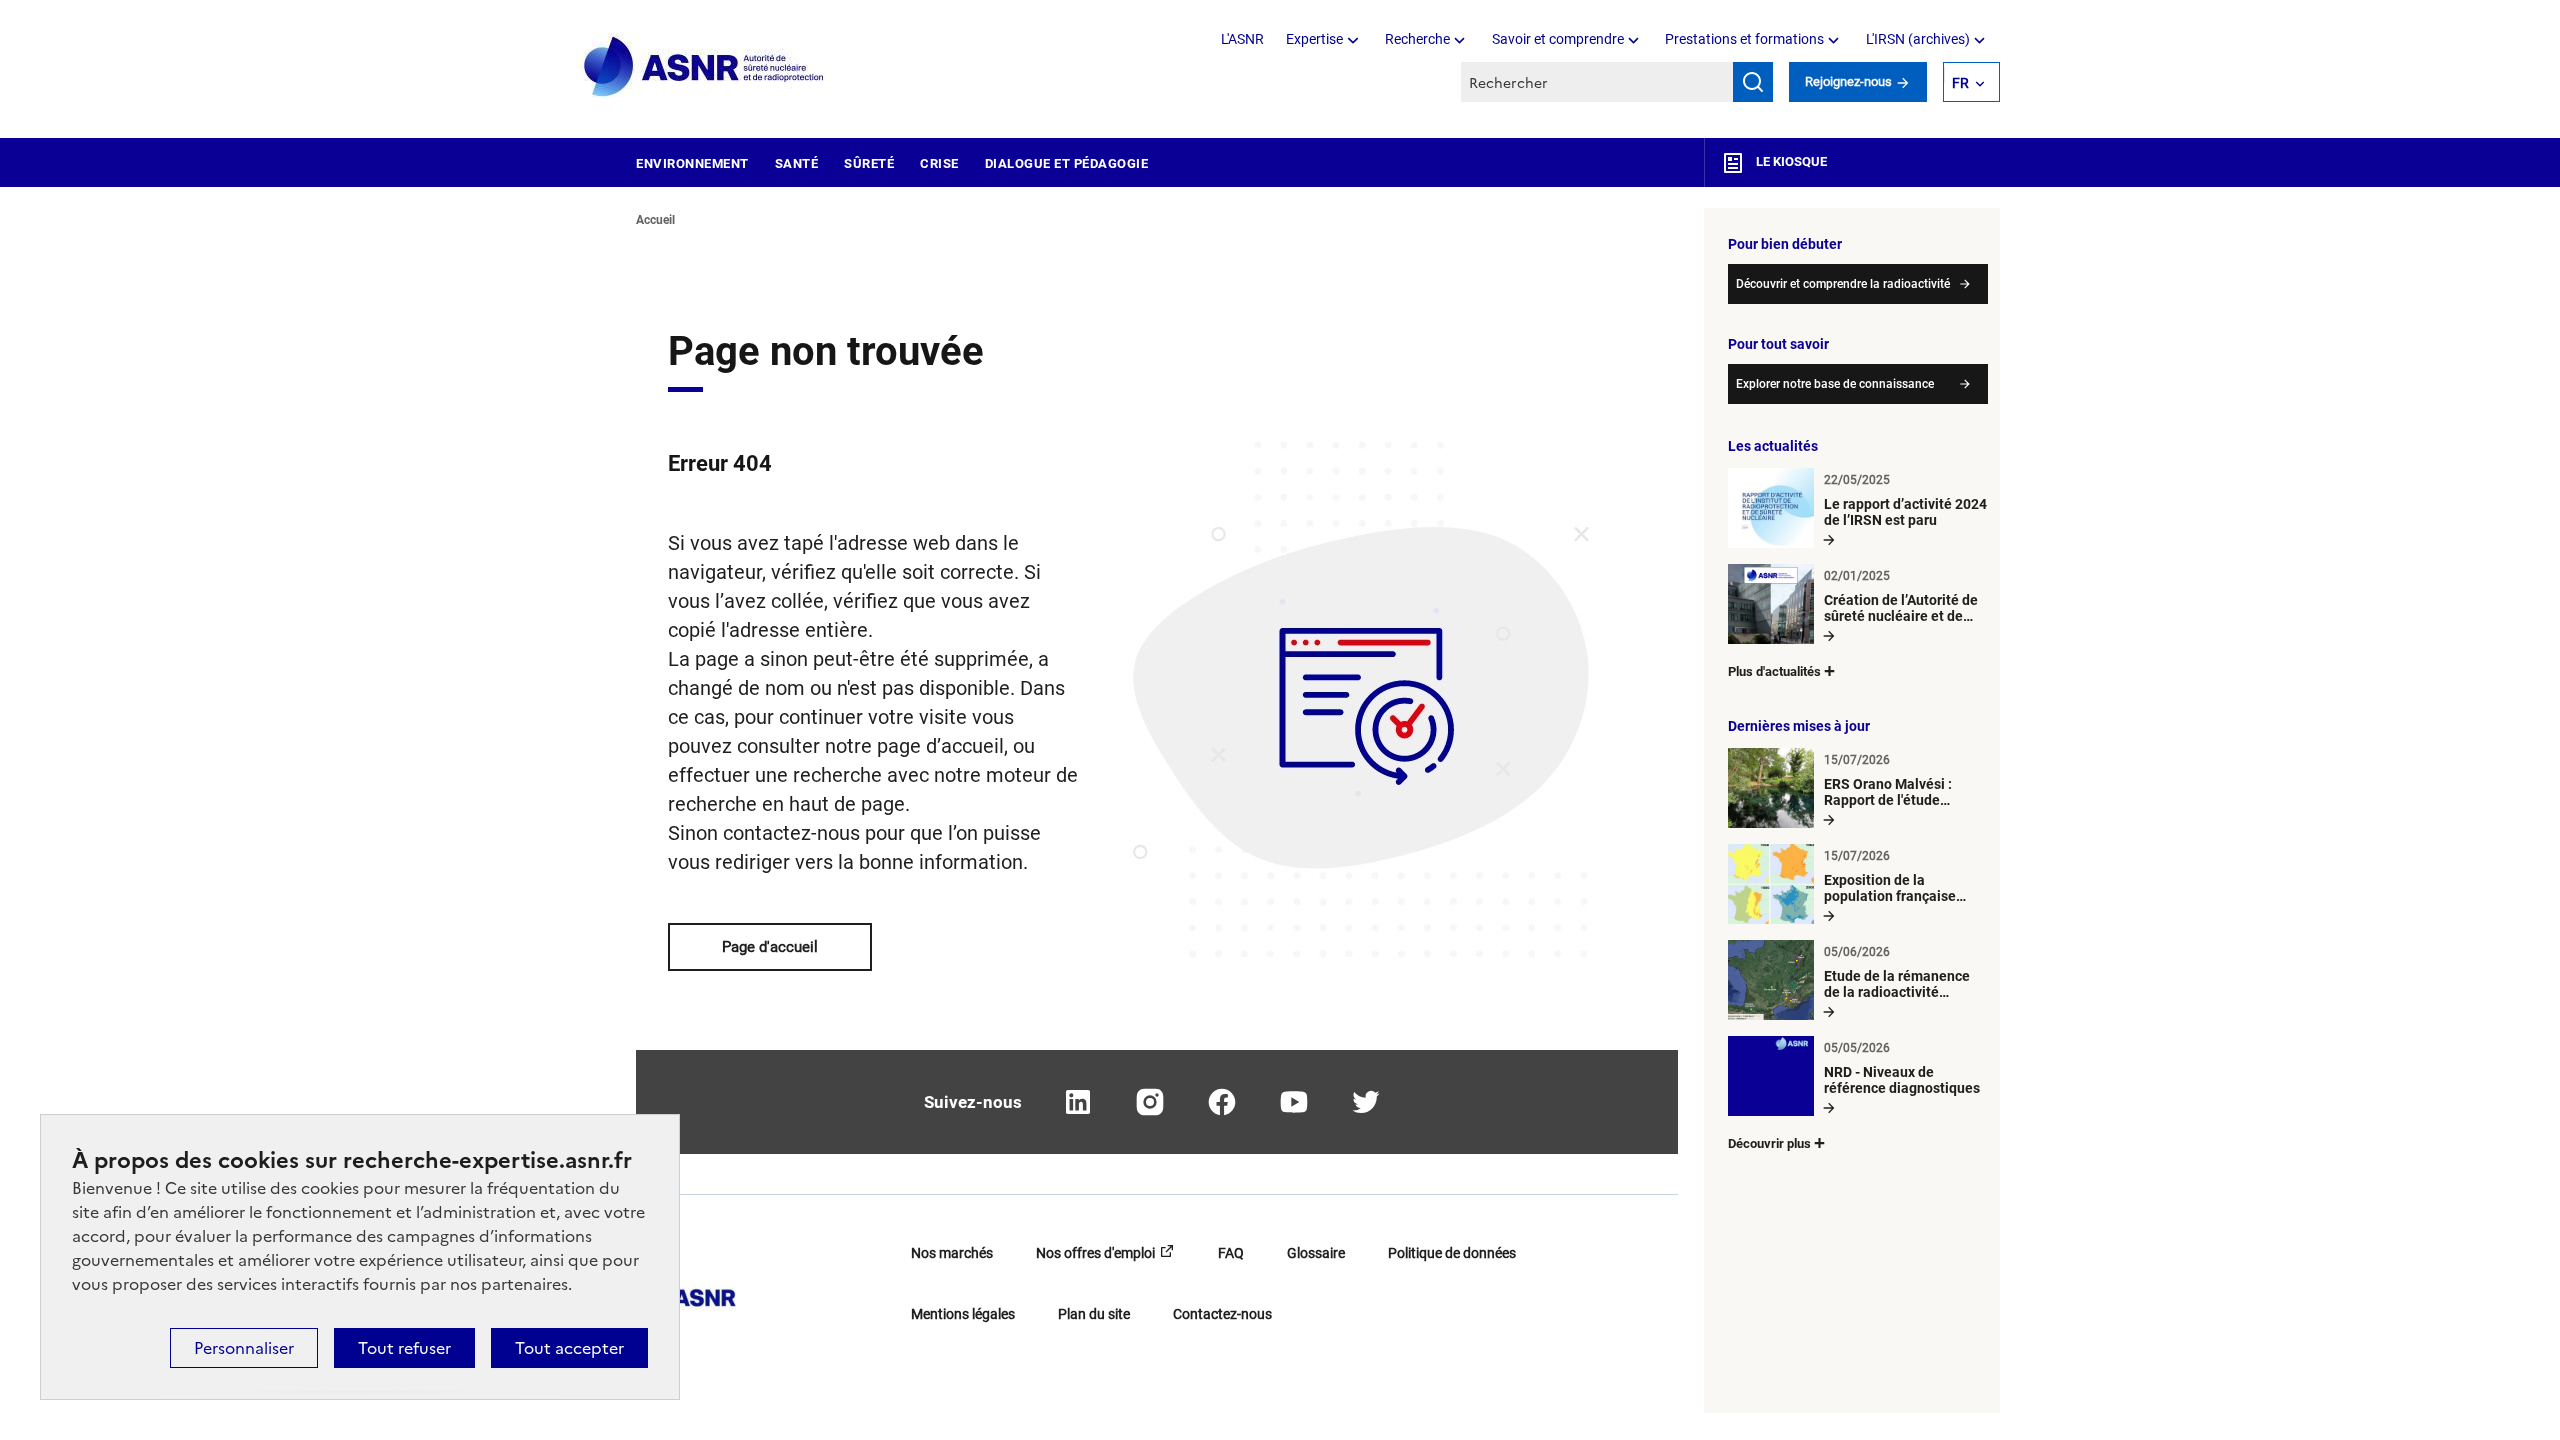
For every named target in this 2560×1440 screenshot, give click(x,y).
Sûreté (869, 163)
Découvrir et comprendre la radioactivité (1843, 284)
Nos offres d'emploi (1095, 1253)
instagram (1150, 1102)
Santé (797, 163)
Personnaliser (244, 1348)
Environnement (692, 163)
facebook (1222, 1102)
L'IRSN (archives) (1918, 39)
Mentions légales (963, 1314)
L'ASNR (1242, 39)
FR (1960, 83)
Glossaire (1316, 1253)
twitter (1366, 1102)
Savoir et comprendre (1558, 39)
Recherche (1417, 39)
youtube (1294, 1102)
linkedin (1078, 1102)
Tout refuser (404, 1348)
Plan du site (1094, 1314)
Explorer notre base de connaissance (1835, 384)
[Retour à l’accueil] (686, 1291)
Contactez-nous (1222, 1314)
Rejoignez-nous (1850, 81)
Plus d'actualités (1774, 671)
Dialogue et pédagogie (1067, 163)
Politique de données (1452, 1253)
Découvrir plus (1769, 1143)
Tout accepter (569, 1348)
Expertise (1314, 39)
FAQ (1231, 1253)
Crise (939, 163)
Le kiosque (1790, 161)
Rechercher (1753, 82)
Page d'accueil (770, 947)
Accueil (655, 220)
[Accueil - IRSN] (705, 67)
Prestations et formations (1744, 39)
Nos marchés (952, 1253)
